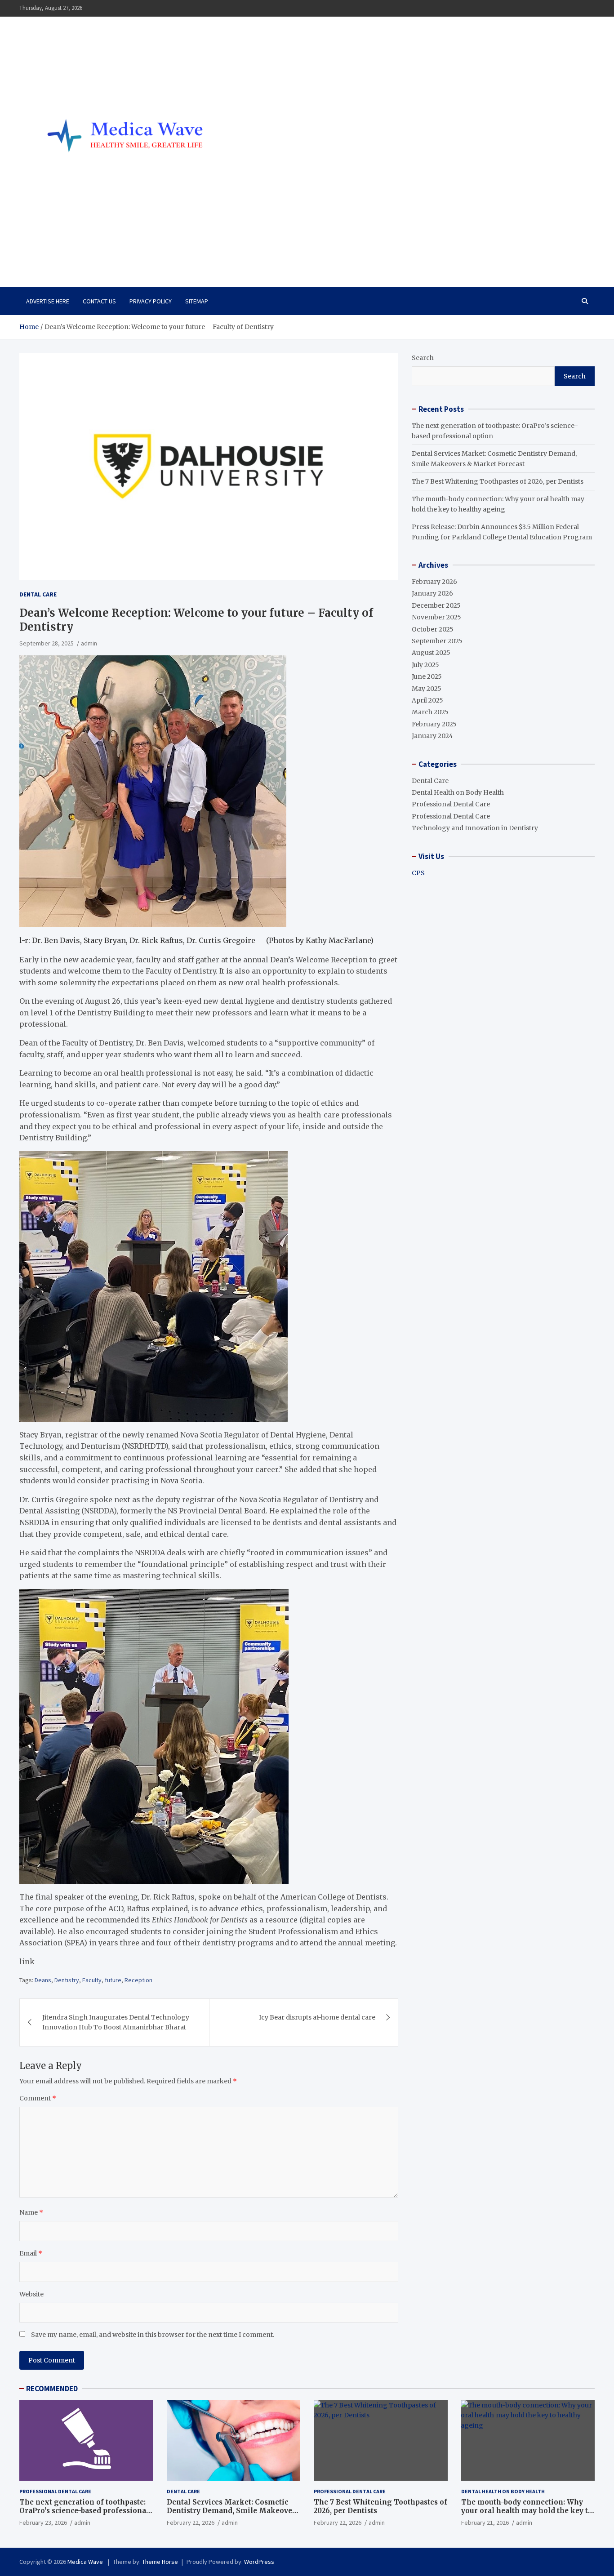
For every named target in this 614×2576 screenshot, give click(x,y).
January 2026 (432, 593)
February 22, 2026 (191, 2523)
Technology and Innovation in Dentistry (475, 828)
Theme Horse (160, 2562)
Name (31, 2212)
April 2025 (427, 700)
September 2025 (437, 641)
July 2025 (425, 665)
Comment (38, 2098)
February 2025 (434, 724)
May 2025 (427, 689)
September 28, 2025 (47, 643)
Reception (138, 1980)
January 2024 (432, 736)
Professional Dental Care (451, 804)
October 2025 (433, 629)
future (113, 1980)
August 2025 (431, 653)
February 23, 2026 (43, 2523)
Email (31, 2253)
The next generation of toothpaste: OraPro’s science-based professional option (84, 2511)
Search (423, 358)
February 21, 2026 (485, 2523)
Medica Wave (67, 254)
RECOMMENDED (52, 2389)
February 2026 (434, 582)
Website (31, 2294)
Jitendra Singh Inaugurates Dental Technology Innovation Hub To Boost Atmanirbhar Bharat (116, 2022)
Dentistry (67, 1980)
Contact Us (99, 301)
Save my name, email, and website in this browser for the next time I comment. (153, 2335)
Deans (43, 1980)
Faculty (92, 1980)
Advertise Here (48, 301)
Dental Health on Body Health (458, 792)
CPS (418, 873)
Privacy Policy (151, 301)
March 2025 (430, 712)
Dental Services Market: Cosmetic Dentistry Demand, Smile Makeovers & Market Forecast (233, 2511)
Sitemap (197, 301)
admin (89, 643)
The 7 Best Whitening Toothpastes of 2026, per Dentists (498, 481)
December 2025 (436, 605)
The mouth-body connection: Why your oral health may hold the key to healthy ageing (527, 2511)
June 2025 (427, 676)
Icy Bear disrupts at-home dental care (317, 2017)
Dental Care (38, 594)
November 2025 (436, 617)
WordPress (259, 2562)
